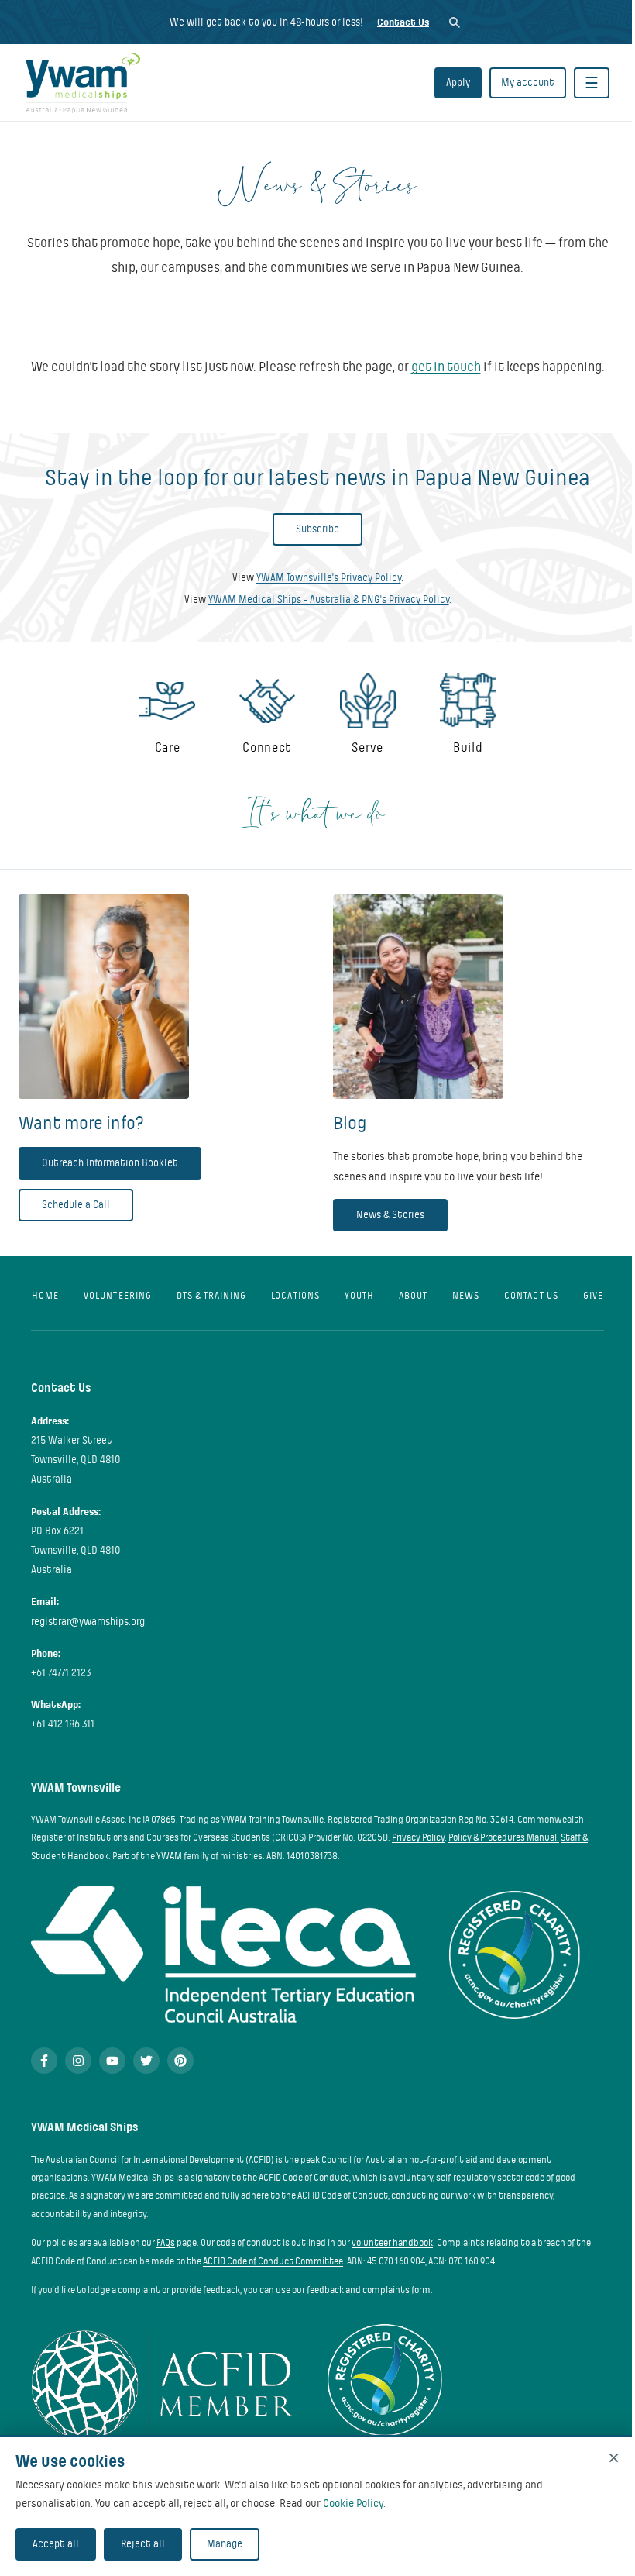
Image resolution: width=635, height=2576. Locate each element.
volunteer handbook (392, 2243)
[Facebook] (44, 2061)
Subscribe (317, 529)
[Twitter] (146, 2061)
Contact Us (403, 22)
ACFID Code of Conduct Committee (273, 2261)
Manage (225, 2544)
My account (528, 83)
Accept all (56, 2544)
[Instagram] (78, 2061)
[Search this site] (454, 22)
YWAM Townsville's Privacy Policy (329, 578)
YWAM (169, 1856)
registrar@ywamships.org (88, 1622)
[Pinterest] (180, 2061)
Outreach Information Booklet (110, 1163)
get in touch (446, 367)
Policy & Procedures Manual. (504, 1837)
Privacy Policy (418, 1837)
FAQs (166, 2243)
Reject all (143, 2544)
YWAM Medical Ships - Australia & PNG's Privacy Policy (329, 599)
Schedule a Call (76, 1205)
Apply (458, 83)
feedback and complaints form (369, 2290)
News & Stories (390, 1215)
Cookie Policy (353, 2503)
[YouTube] (112, 2061)
